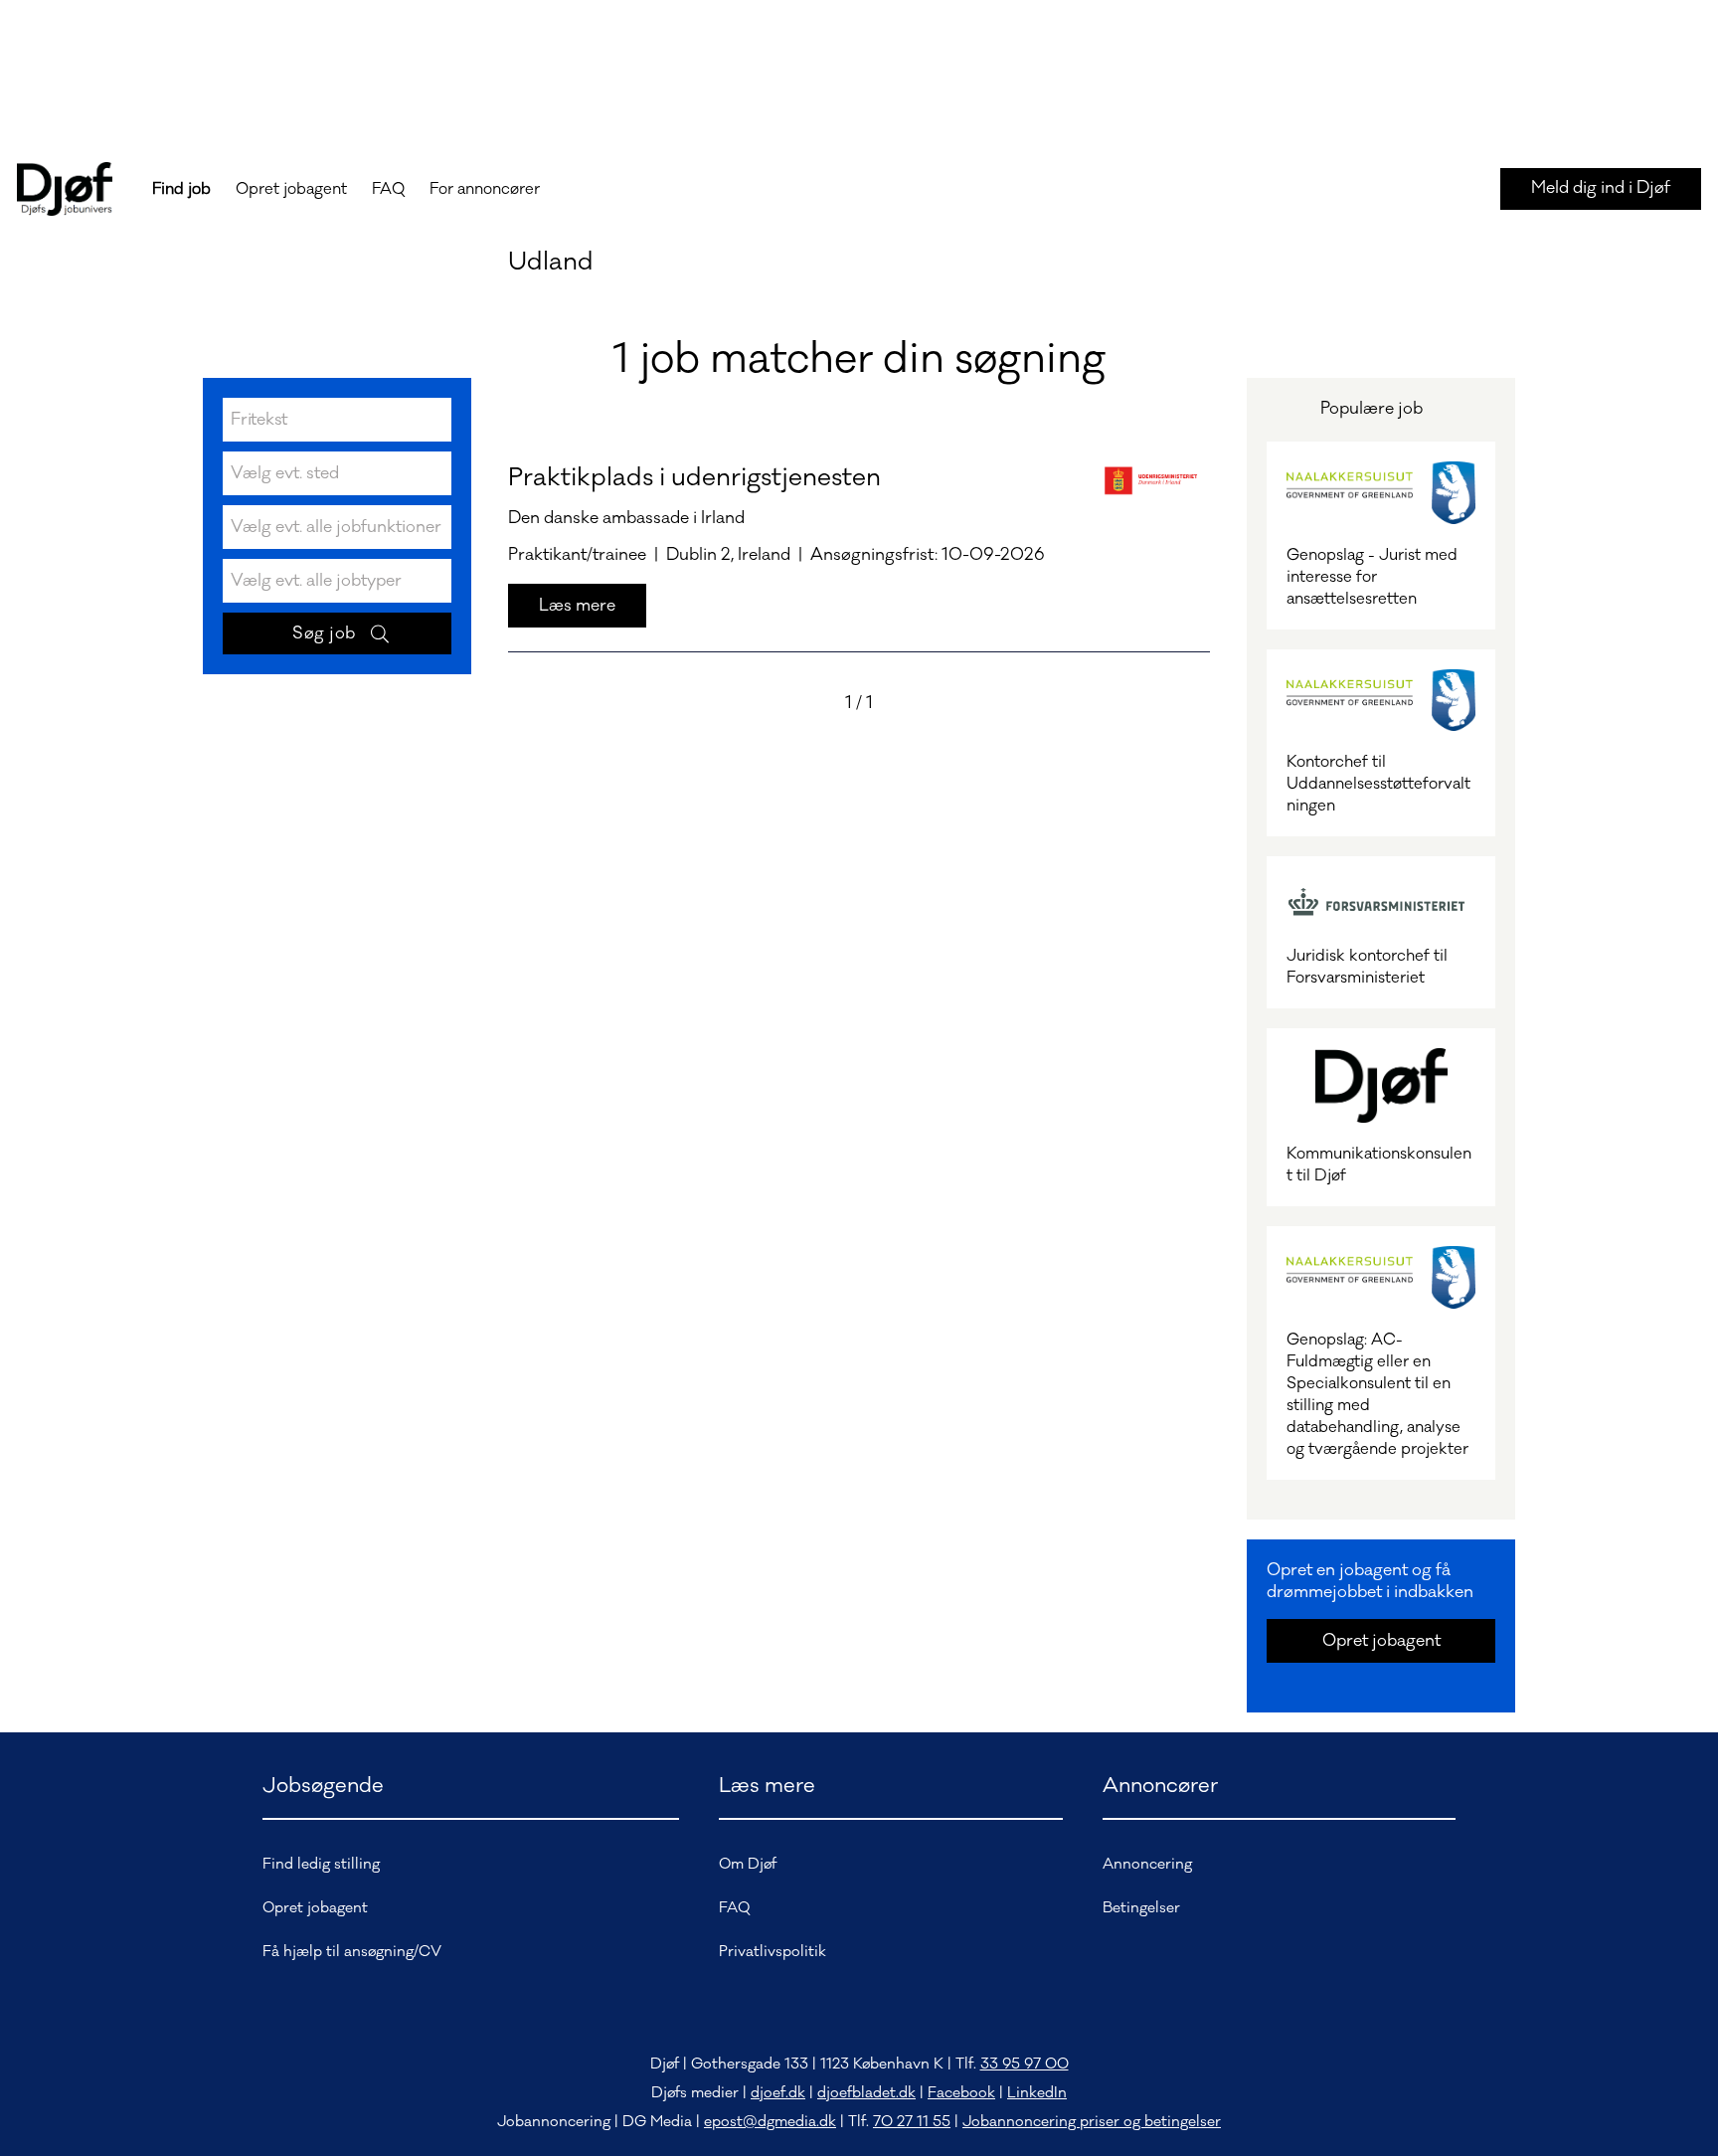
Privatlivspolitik (773, 1952)
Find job (181, 189)
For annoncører (485, 189)
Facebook (961, 2093)
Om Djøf (748, 1864)
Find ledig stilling (321, 1864)
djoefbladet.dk (866, 2093)
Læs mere (577, 606)
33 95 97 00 (1025, 2064)
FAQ (388, 189)
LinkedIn (1037, 2093)
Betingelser (1141, 1908)
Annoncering (1147, 1864)
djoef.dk (778, 2093)
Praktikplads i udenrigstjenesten (694, 477)
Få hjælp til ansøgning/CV (352, 1952)
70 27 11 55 (912, 2122)
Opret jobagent (291, 189)
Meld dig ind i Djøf (1601, 188)
